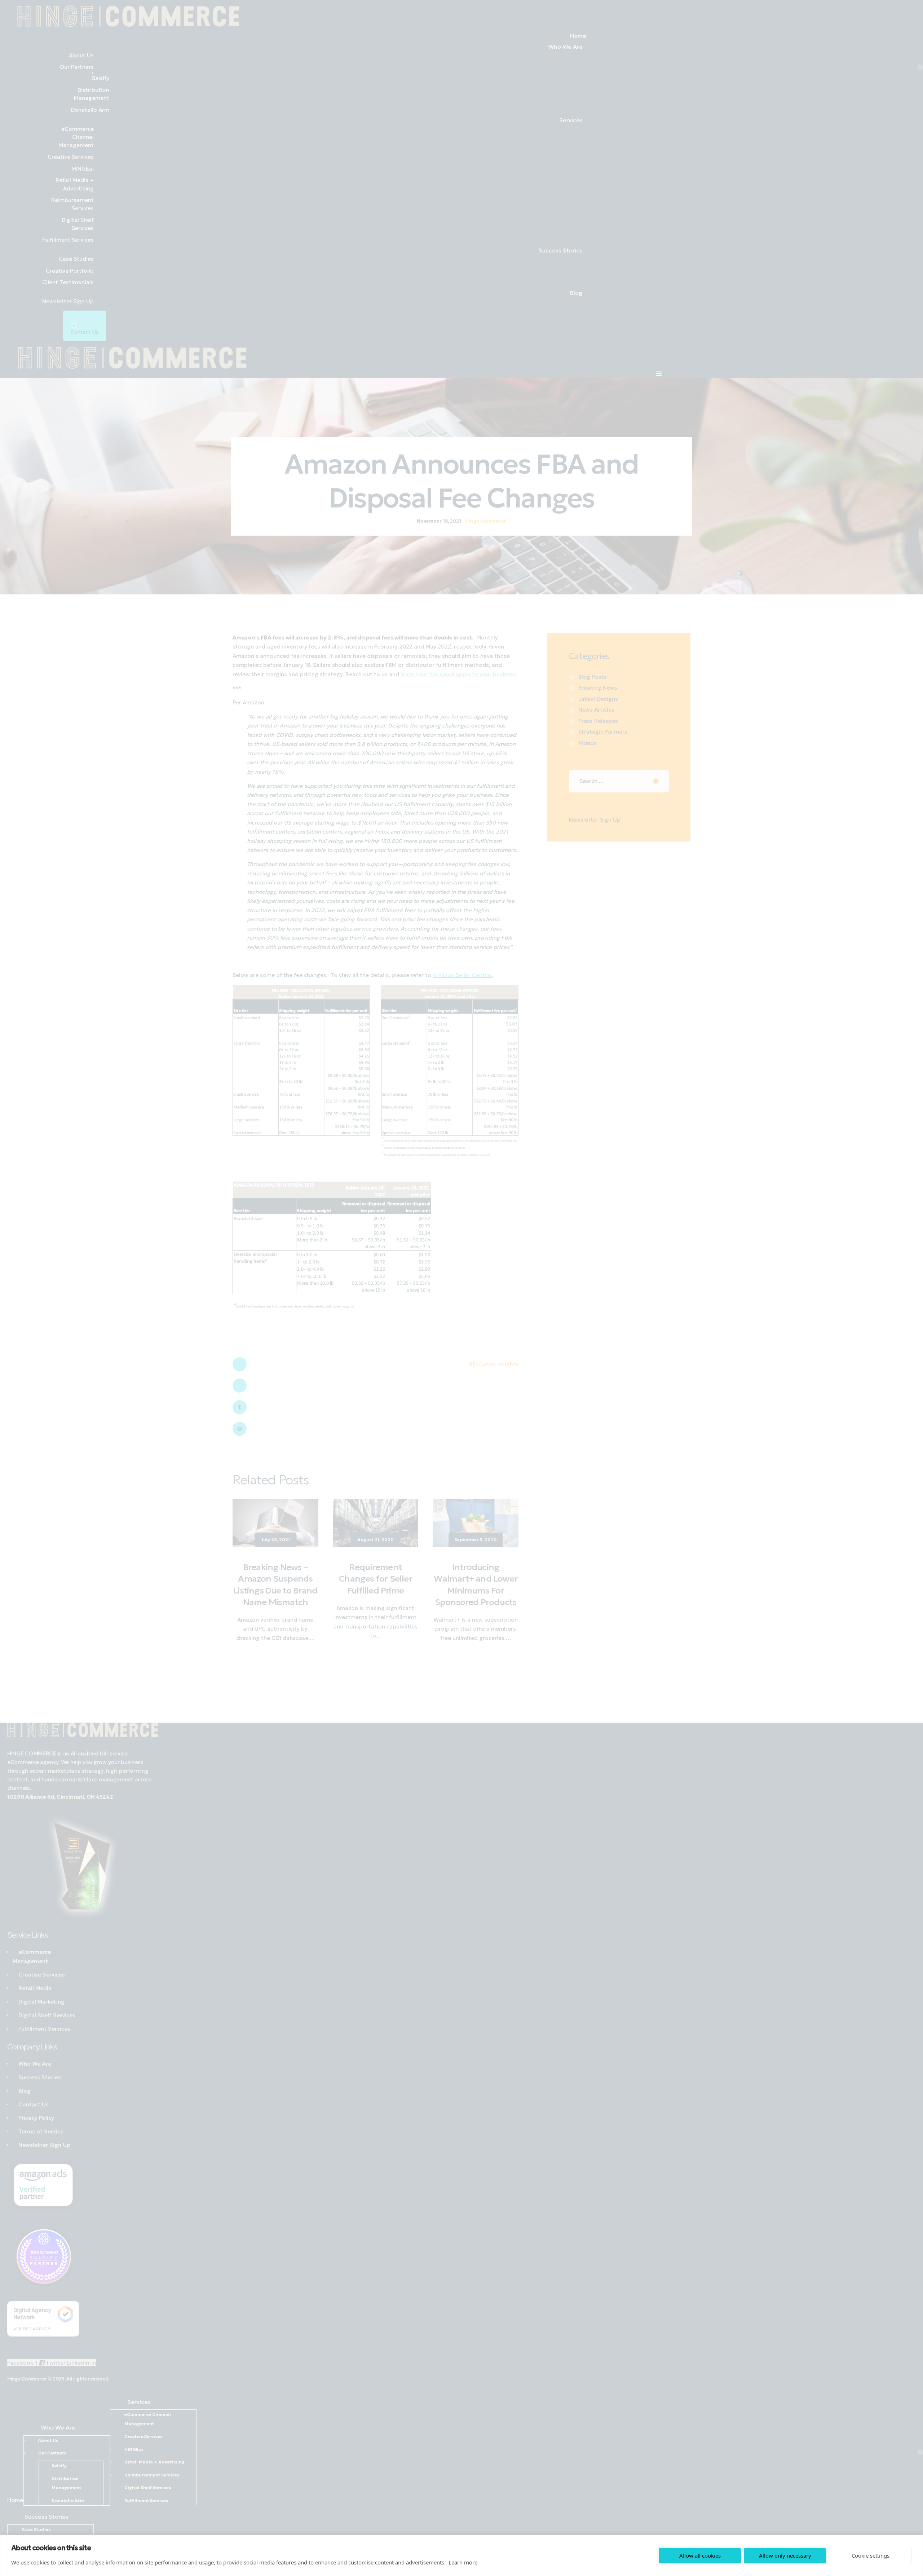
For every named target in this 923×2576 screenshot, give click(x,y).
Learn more (463, 2562)
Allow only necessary (785, 2555)
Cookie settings (871, 2555)
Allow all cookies (700, 2555)
